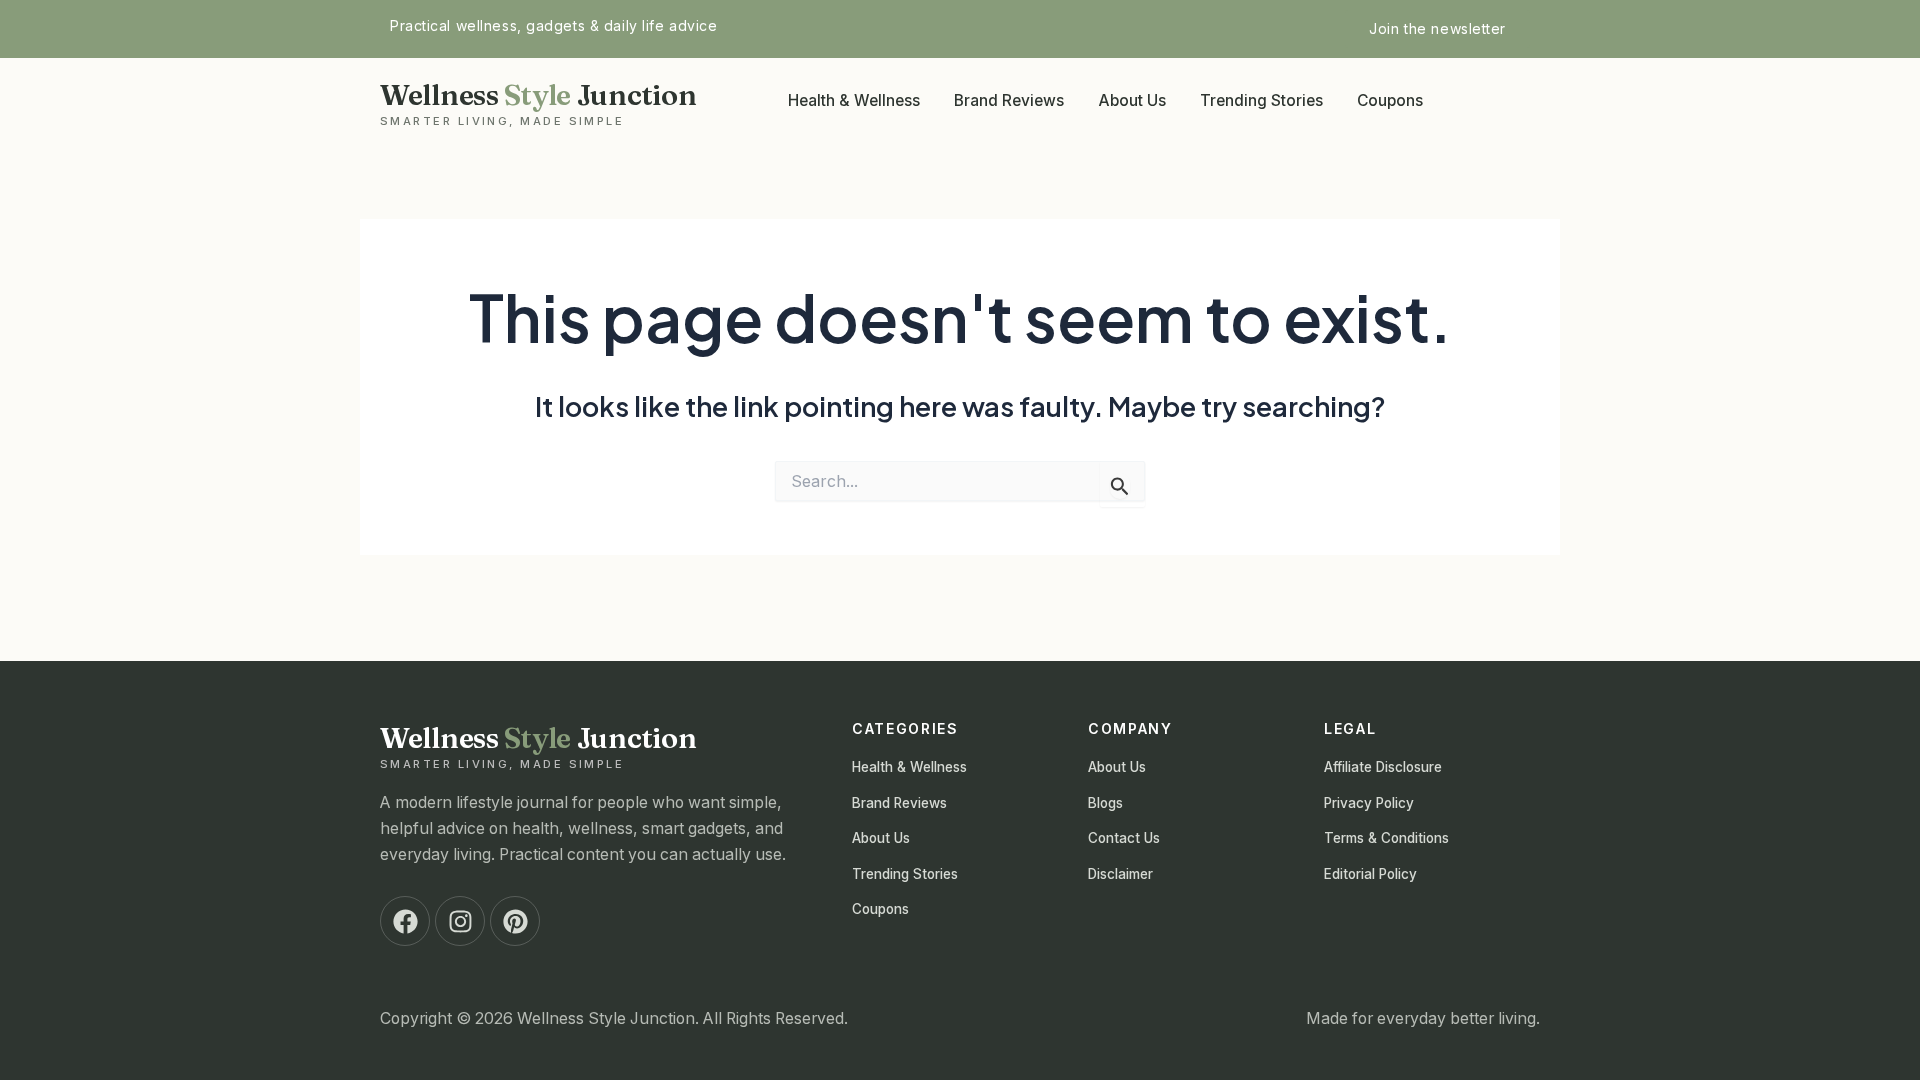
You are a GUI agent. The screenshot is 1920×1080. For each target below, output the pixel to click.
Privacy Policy (1369, 803)
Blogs (1105, 803)
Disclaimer (1120, 874)
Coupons (1390, 100)
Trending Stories (1261, 100)
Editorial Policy (1370, 874)
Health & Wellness (854, 100)
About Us (1132, 100)
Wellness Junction (538, 102)
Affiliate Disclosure (1383, 767)
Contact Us (1124, 838)
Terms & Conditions (1386, 838)
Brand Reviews (1009, 100)
